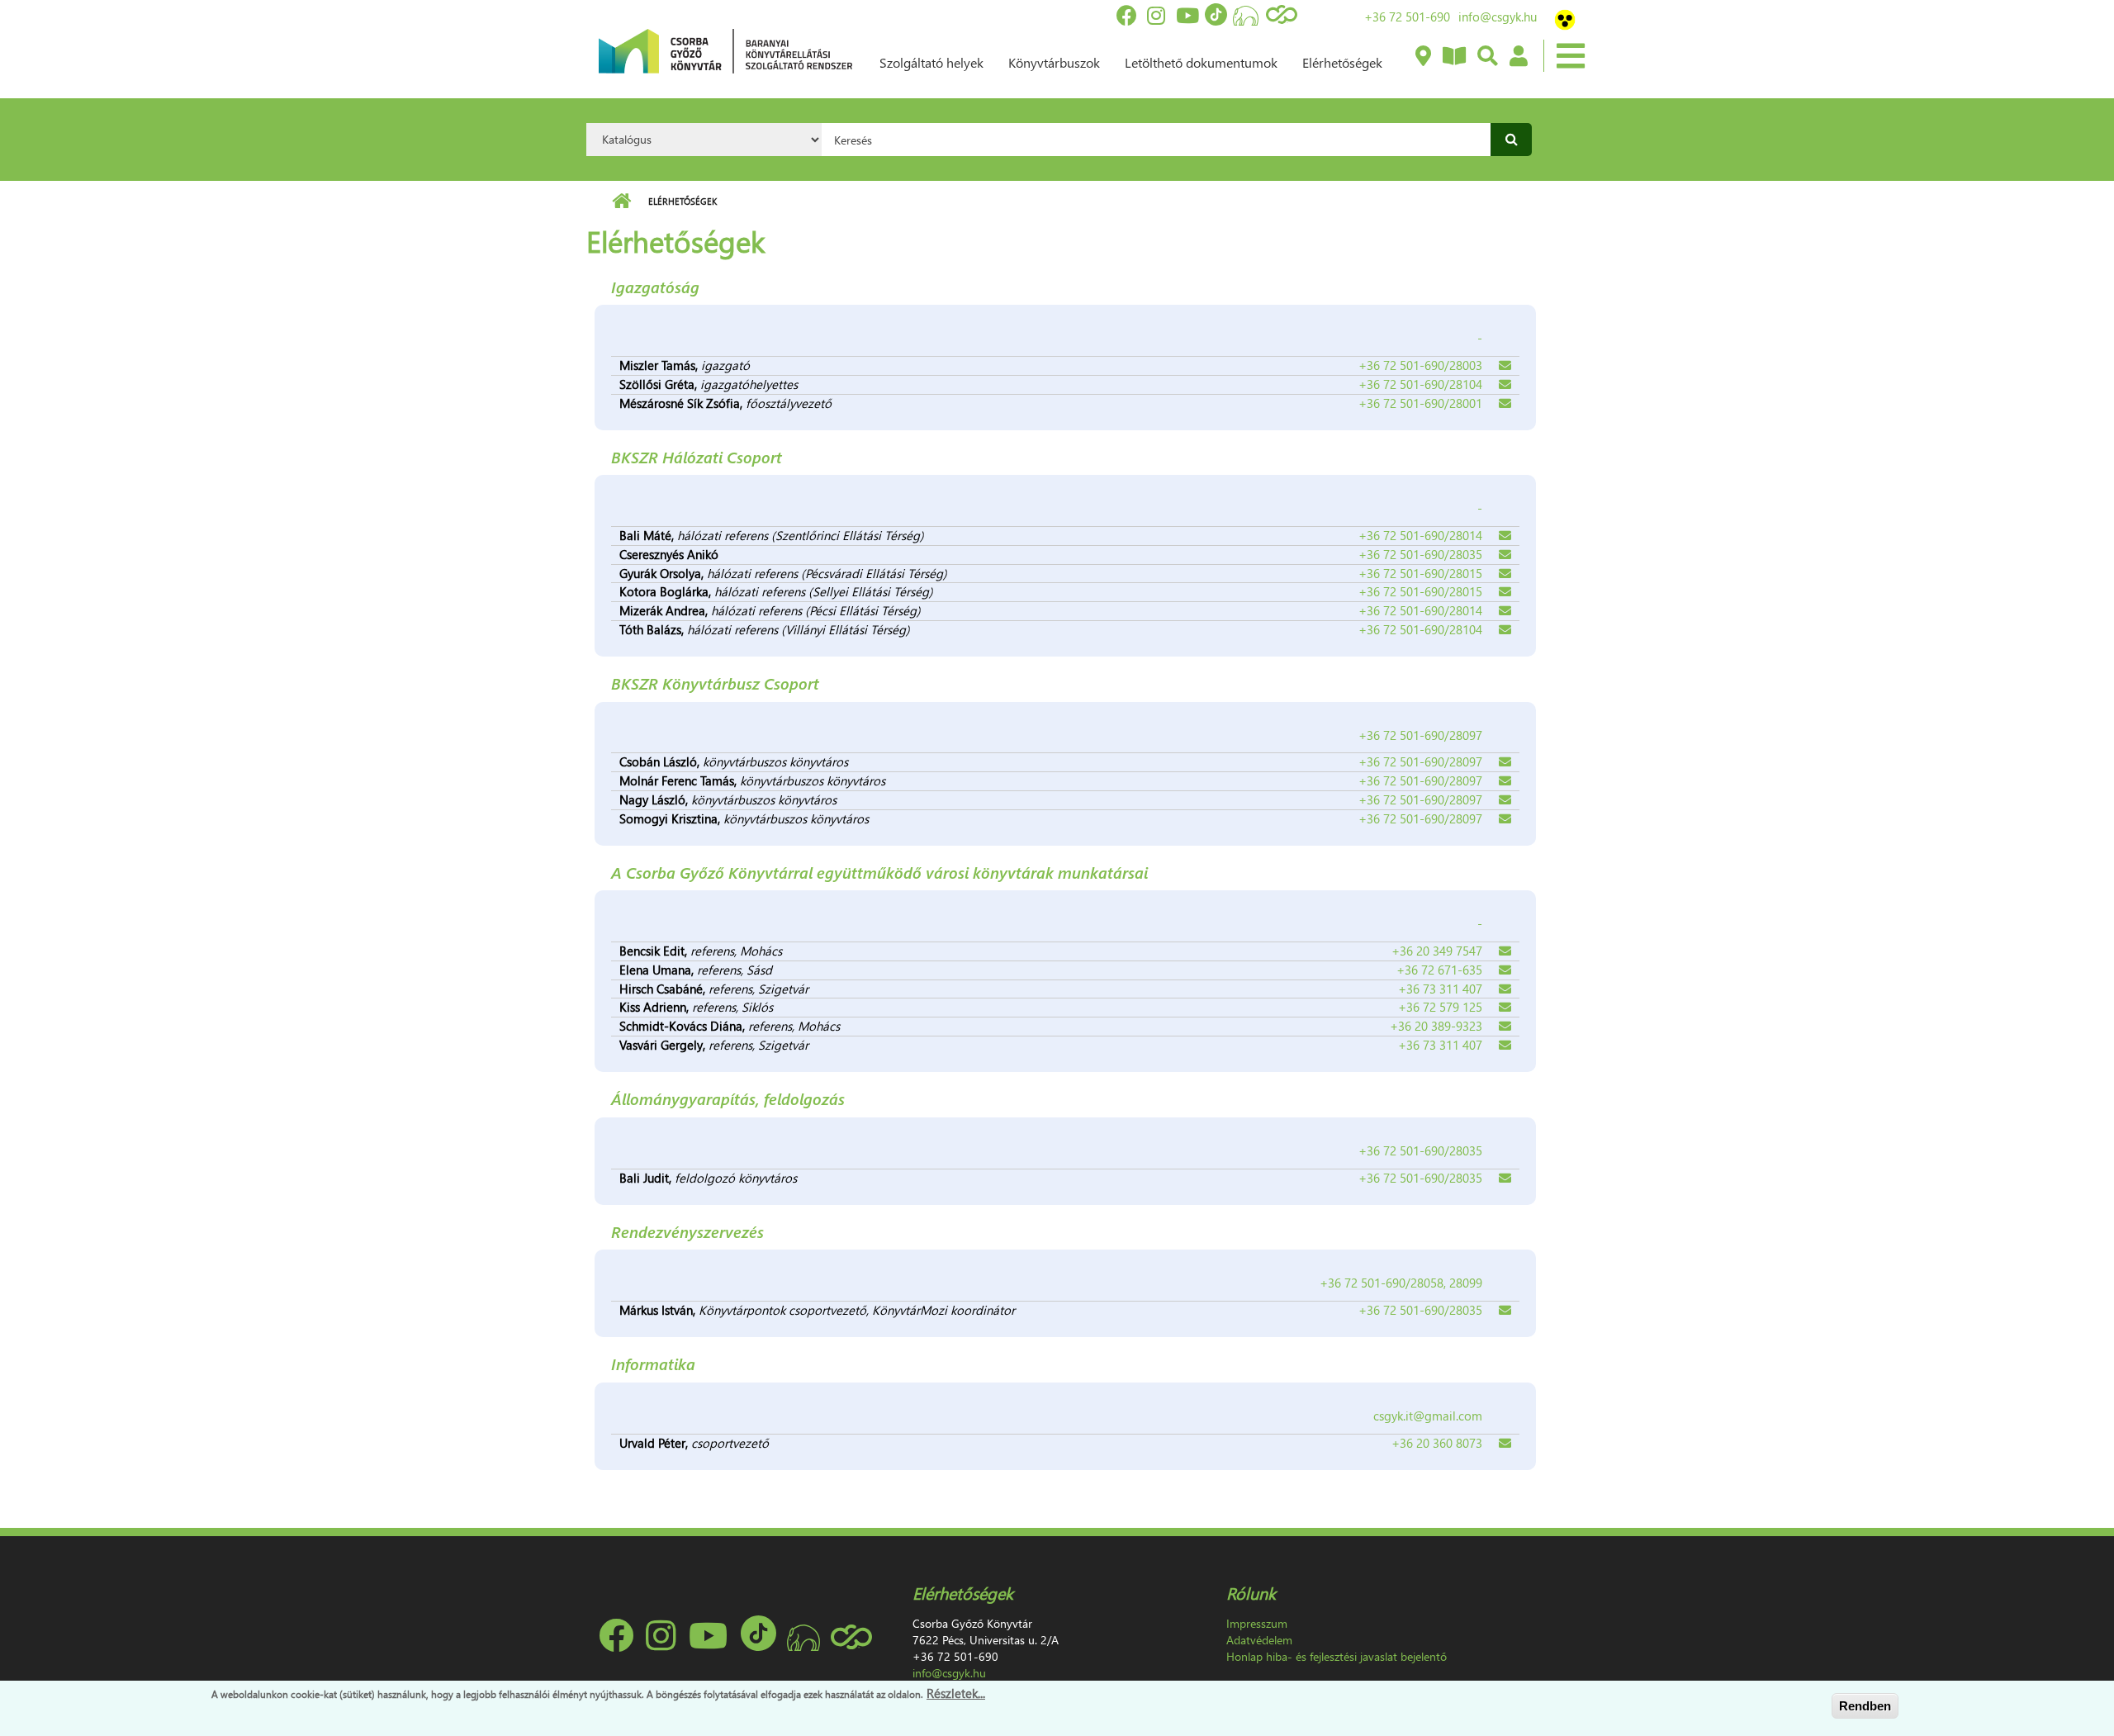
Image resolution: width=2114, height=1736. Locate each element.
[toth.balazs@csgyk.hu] (1505, 630)
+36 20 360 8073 (1437, 1443)
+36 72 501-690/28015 (1420, 573)
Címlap (621, 202)
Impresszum (1257, 1623)
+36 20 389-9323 (1436, 1026)
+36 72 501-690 (1407, 17)
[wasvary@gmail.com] (1505, 1046)
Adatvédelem (1259, 1640)
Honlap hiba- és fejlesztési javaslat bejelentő (1337, 1656)
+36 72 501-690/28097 (1420, 761)
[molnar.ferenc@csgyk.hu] (1505, 781)
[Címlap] (725, 50)
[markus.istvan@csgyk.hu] (1505, 1311)
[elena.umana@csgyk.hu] (1505, 970)
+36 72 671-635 (1439, 970)
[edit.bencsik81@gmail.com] (1505, 951)
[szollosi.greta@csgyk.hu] (1505, 385)
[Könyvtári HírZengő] (1453, 57)
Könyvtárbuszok (1054, 62)
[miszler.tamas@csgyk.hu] (1505, 366)
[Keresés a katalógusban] (1487, 57)
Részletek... (956, 1693)
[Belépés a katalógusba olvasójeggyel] (1518, 57)
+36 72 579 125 (1440, 1007)
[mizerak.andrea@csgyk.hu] (1505, 611)
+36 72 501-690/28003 (1420, 365)
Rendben (1865, 1706)
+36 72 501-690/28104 (1420, 384)
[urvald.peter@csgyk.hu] (1505, 1444)
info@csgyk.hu (1498, 17)
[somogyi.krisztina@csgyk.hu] (1505, 819)
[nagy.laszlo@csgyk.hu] (1505, 800)
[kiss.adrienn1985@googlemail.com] (1505, 1008)
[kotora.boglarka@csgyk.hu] (1505, 592)
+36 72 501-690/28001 (1420, 403)
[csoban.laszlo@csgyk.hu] (1505, 762)
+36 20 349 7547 (1437, 951)
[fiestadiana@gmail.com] (1505, 1027)
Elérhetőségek (1342, 62)
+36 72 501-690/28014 (1420, 535)
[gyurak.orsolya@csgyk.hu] (1505, 574)
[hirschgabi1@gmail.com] (1505, 989)
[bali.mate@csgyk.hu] (1505, 536)
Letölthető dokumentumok (1201, 62)
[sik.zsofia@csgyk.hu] (1505, 404)
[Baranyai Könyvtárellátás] (1422, 57)
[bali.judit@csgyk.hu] (1505, 1179)
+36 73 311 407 (1440, 989)
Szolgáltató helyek (931, 62)
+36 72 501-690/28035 (1420, 554)
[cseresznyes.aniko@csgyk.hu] (1505, 555)
